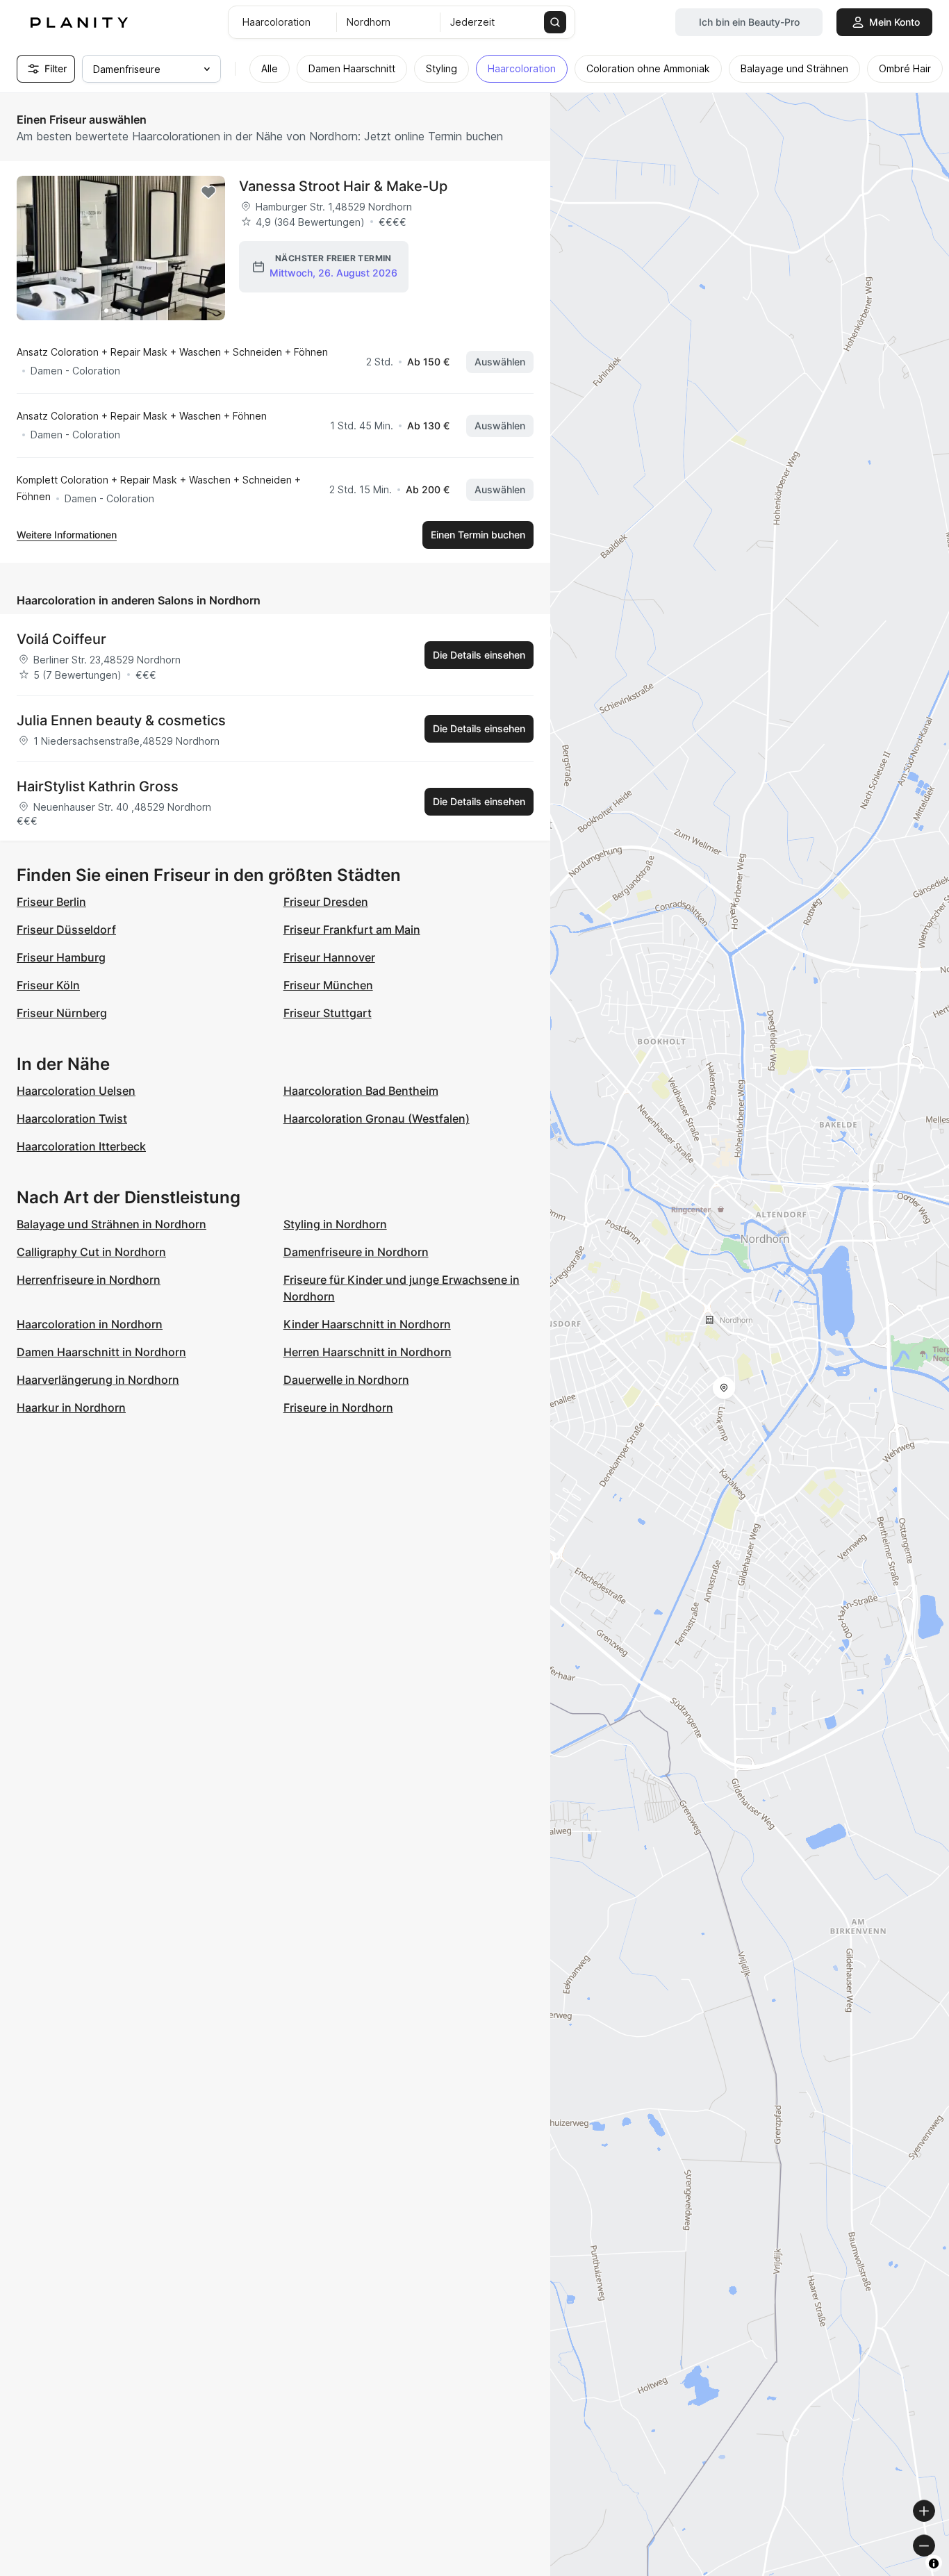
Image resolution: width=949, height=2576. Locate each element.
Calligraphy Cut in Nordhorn (91, 1252)
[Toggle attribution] (934, 2563)
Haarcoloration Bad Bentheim (361, 1091)
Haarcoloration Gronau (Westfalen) (377, 1118)
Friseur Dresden (326, 902)
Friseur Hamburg (61, 957)
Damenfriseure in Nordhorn (356, 1252)
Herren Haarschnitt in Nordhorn (368, 1352)
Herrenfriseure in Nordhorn (89, 1280)
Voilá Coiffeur (61, 639)
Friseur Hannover (329, 957)
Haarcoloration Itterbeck (81, 1146)
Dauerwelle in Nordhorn (346, 1380)
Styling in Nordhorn (335, 1224)
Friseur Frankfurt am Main (352, 930)
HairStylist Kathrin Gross (98, 786)
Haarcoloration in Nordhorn (90, 1324)
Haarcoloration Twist (72, 1118)
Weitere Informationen (67, 535)
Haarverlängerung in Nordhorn (98, 1380)
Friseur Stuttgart (328, 1013)
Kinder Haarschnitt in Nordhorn (367, 1324)
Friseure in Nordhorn (338, 1407)
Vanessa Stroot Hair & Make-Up (343, 186)
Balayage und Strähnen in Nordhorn (112, 1224)
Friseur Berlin (51, 902)
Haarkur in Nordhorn (71, 1407)
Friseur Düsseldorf (66, 930)
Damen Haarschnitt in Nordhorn (101, 1352)
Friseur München (328, 985)
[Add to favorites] (208, 192)
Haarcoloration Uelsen (76, 1091)
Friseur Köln (48, 985)
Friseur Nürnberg (62, 1013)
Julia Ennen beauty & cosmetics (121, 720)
